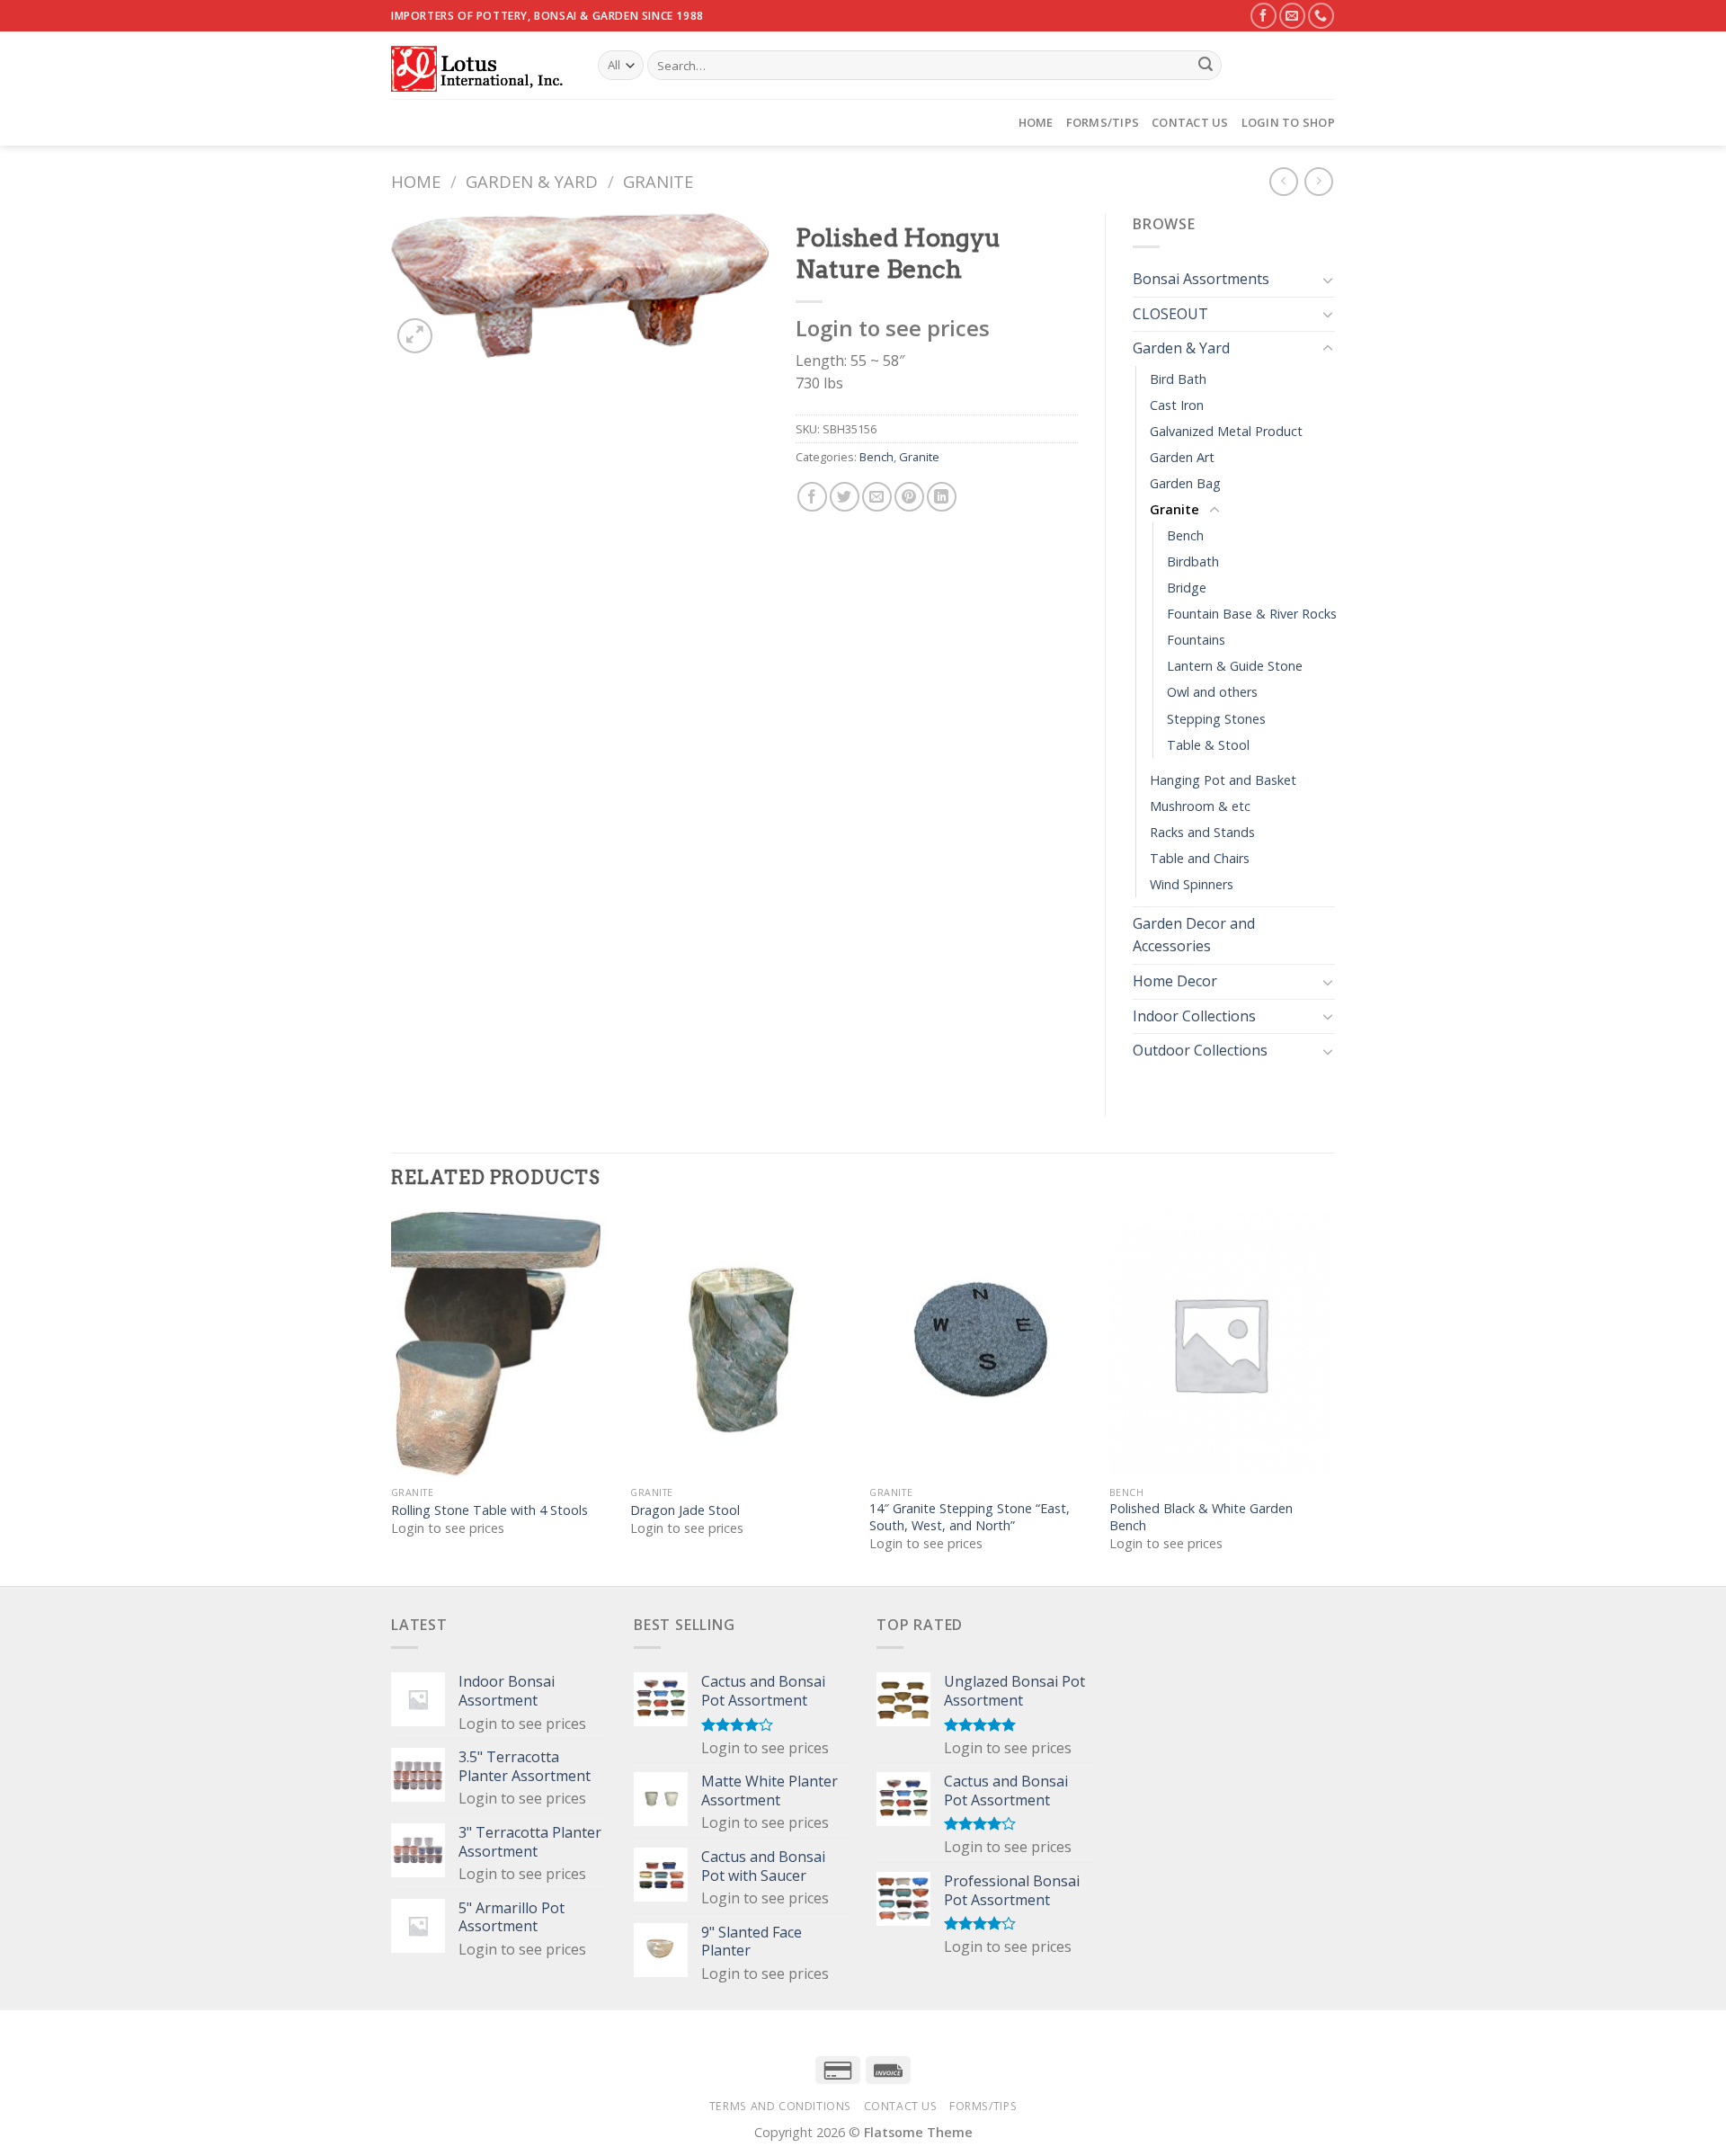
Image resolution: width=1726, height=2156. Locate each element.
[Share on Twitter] (845, 497)
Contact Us (1190, 122)
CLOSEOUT (1170, 314)
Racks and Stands (1202, 832)
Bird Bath (1178, 379)
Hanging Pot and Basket (1223, 780)
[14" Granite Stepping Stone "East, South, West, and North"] (980, 1344)
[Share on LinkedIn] (942, 497)
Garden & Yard (532, 181)
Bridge (1187, 588)
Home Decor (1175, 981)
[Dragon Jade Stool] (741, 1344)
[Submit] (1206, 66)
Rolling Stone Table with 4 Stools (489, 1510)
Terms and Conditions (780, 2106)
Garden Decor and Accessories (1194, 935)
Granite (658, 181)
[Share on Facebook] (812, 497)
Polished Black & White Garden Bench (1201, 1517)
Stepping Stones (1216, 719)
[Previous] (392, 1397)
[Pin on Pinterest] (909, 497)
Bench (876, 457)
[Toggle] (1328, 280)
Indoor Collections (1194, 1016)
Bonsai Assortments (1201, 279)
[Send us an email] (1292, 16)
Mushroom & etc (1200, 806)
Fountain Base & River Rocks (1252, 614)
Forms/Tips (1103, 122)
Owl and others (1212, 692)
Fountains (1196, 640)
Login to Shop (1288, 122)
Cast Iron (1177, 405)
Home (1036, 122)
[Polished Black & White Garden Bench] (1220, 1344)
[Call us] (1321, 16)
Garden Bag (1185, 483)
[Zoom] (415, 336)
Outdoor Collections (1200, 1050)
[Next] (1330, 1397)
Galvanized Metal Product (1226, 431)
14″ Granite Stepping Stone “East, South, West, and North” (970, 1517)
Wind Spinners (1192, 884)
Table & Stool (1208, 745)
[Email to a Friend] (877, 497)
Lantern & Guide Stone (1235, 666)
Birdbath (1193, 561)
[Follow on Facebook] (1263, 16)
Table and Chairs (1200, 858)
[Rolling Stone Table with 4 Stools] (502, 1344)
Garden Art (1182, 457)
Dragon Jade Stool (685, 1510)
